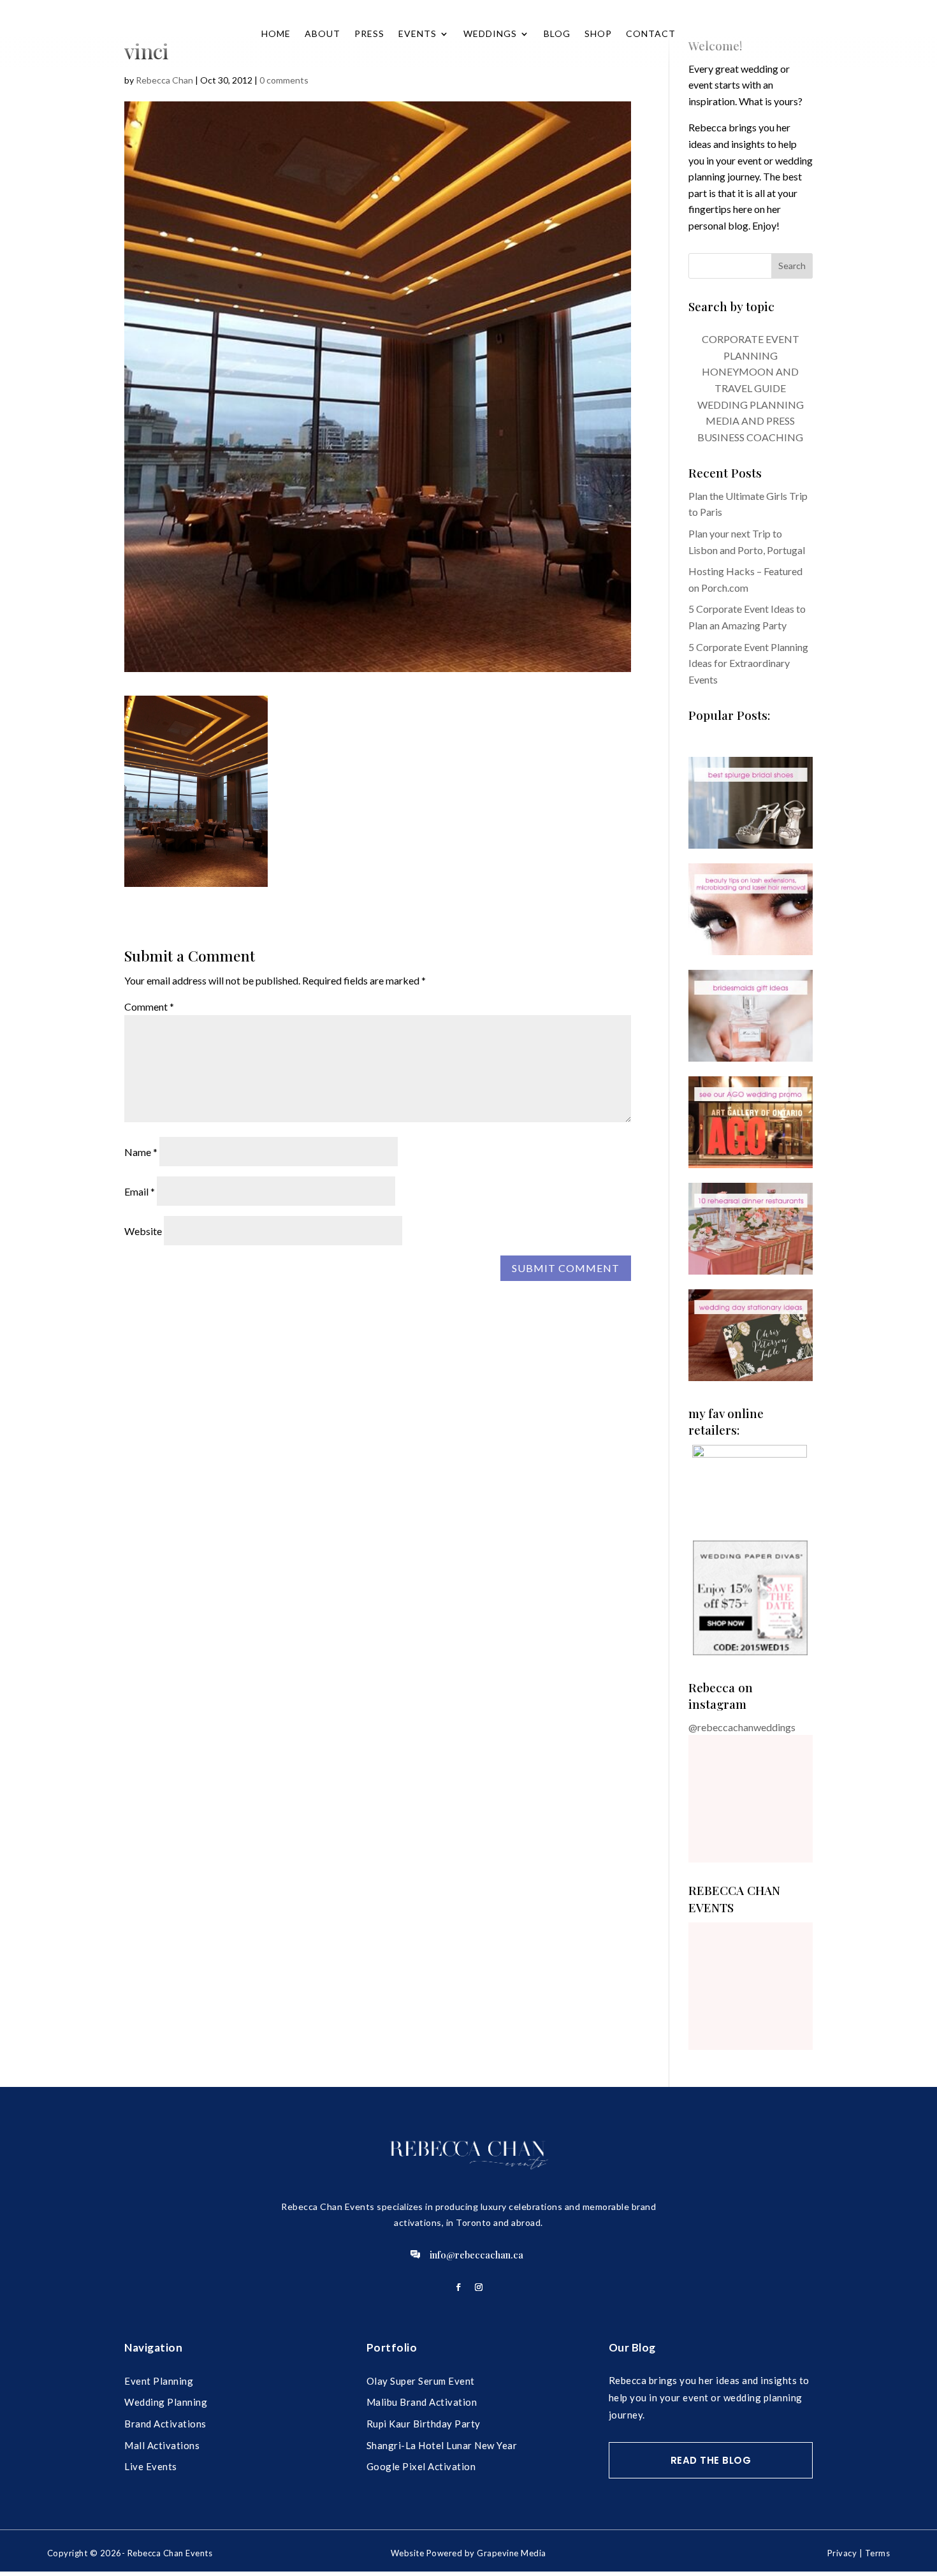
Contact (651, 33)
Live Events (151, 2466)
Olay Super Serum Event (421, 2381)
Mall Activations (162, 2445)
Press (369, 33)
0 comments (284, 80)
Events (418, 33)
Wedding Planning (166, 2402)
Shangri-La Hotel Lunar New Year (442, 2445)
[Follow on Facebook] (458, 2287)
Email (140, 1191)
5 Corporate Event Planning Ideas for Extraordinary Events (748, 663)
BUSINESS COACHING (750, 437)
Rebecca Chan (164, 80)
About (323, 33)
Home (276, 33)
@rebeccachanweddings (742, 1727)
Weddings (490, 33)
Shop (598, 33)
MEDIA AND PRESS (750, 421)
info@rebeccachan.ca (476, 2255)
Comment (149, 1006)
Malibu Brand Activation (422, 2402)
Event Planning (159, 2381)
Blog (557, 33)
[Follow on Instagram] (479, 2287)
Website (143, 1231)
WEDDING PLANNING (751, 405)
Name (141, 1152)
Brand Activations (165, 2424)
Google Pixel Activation (421, 2466)
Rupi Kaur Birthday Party (424, 2424)
